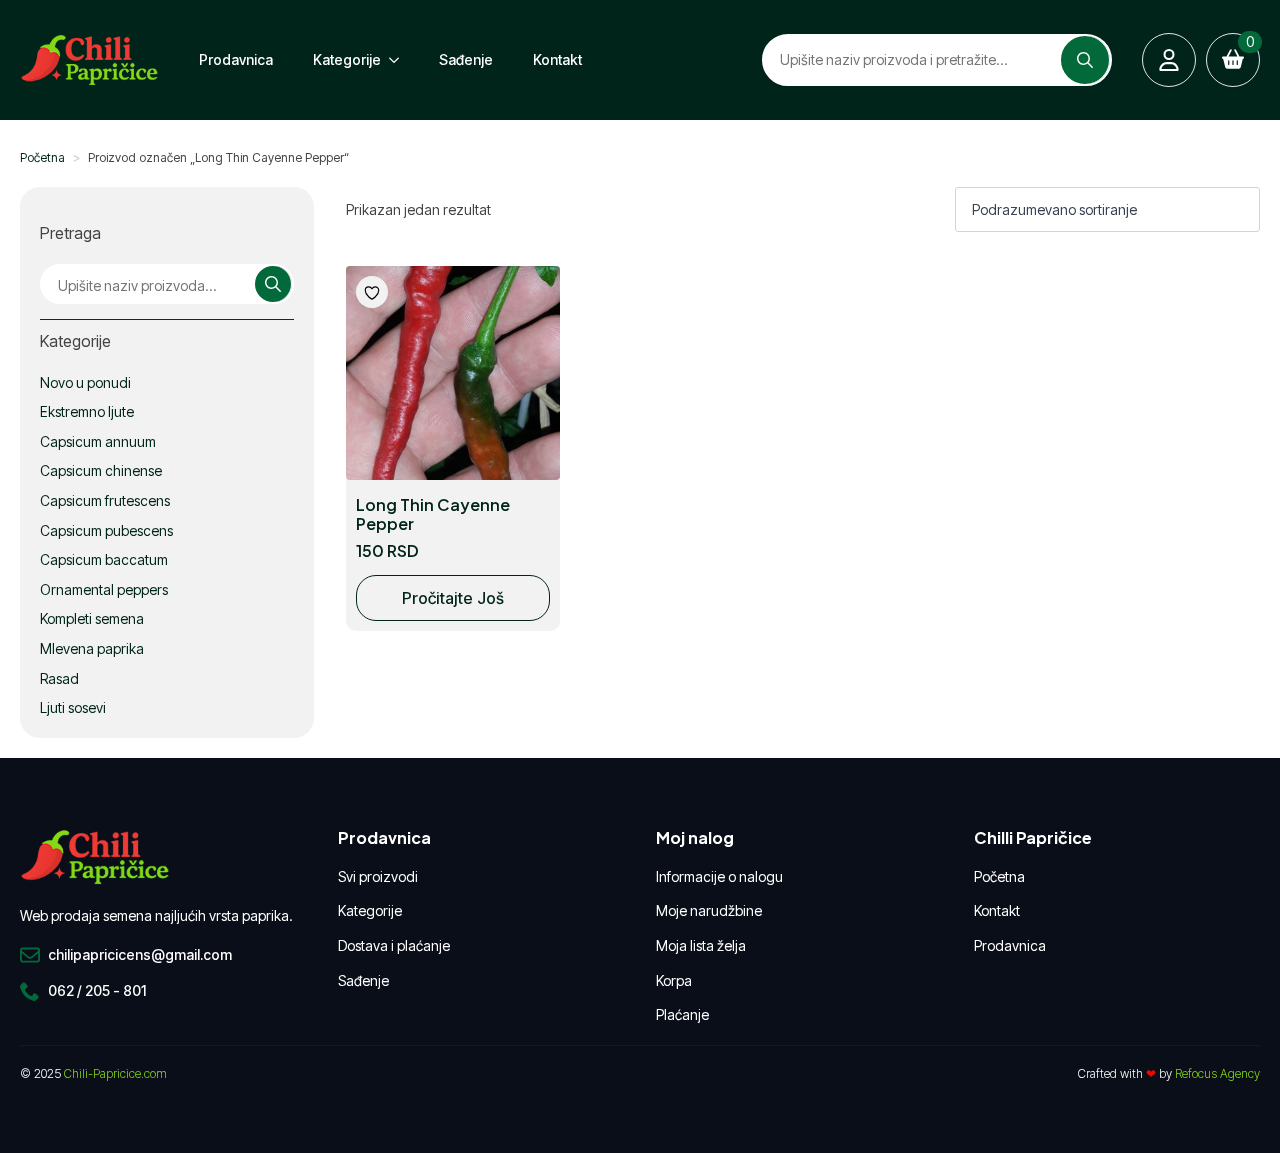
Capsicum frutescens (105, 500)
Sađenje (466, 59)
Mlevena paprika (92, 648)
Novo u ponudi (85, 382)
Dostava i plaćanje (394, 945)
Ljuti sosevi (73, 707)
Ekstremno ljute (87, 411)
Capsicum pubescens (106, 530)
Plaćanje (682, 1014)
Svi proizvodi (378, 876)
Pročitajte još (453, 598)
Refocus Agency (1217, 1073)
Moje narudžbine (709, 910)
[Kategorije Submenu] (400, 60)
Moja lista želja (701, 945)
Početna (42, 157)
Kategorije (347, 59)
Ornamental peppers (104, 589)
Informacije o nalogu (719, 876)
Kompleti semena (92, 618)
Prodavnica (236, 59)
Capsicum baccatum (104, 559)
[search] (1085, 60)
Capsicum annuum (98, 441)
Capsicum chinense (101, 470)
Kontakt (557, 59)
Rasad (59, 678)
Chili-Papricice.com (115, 1073)
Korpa (674, 980)
